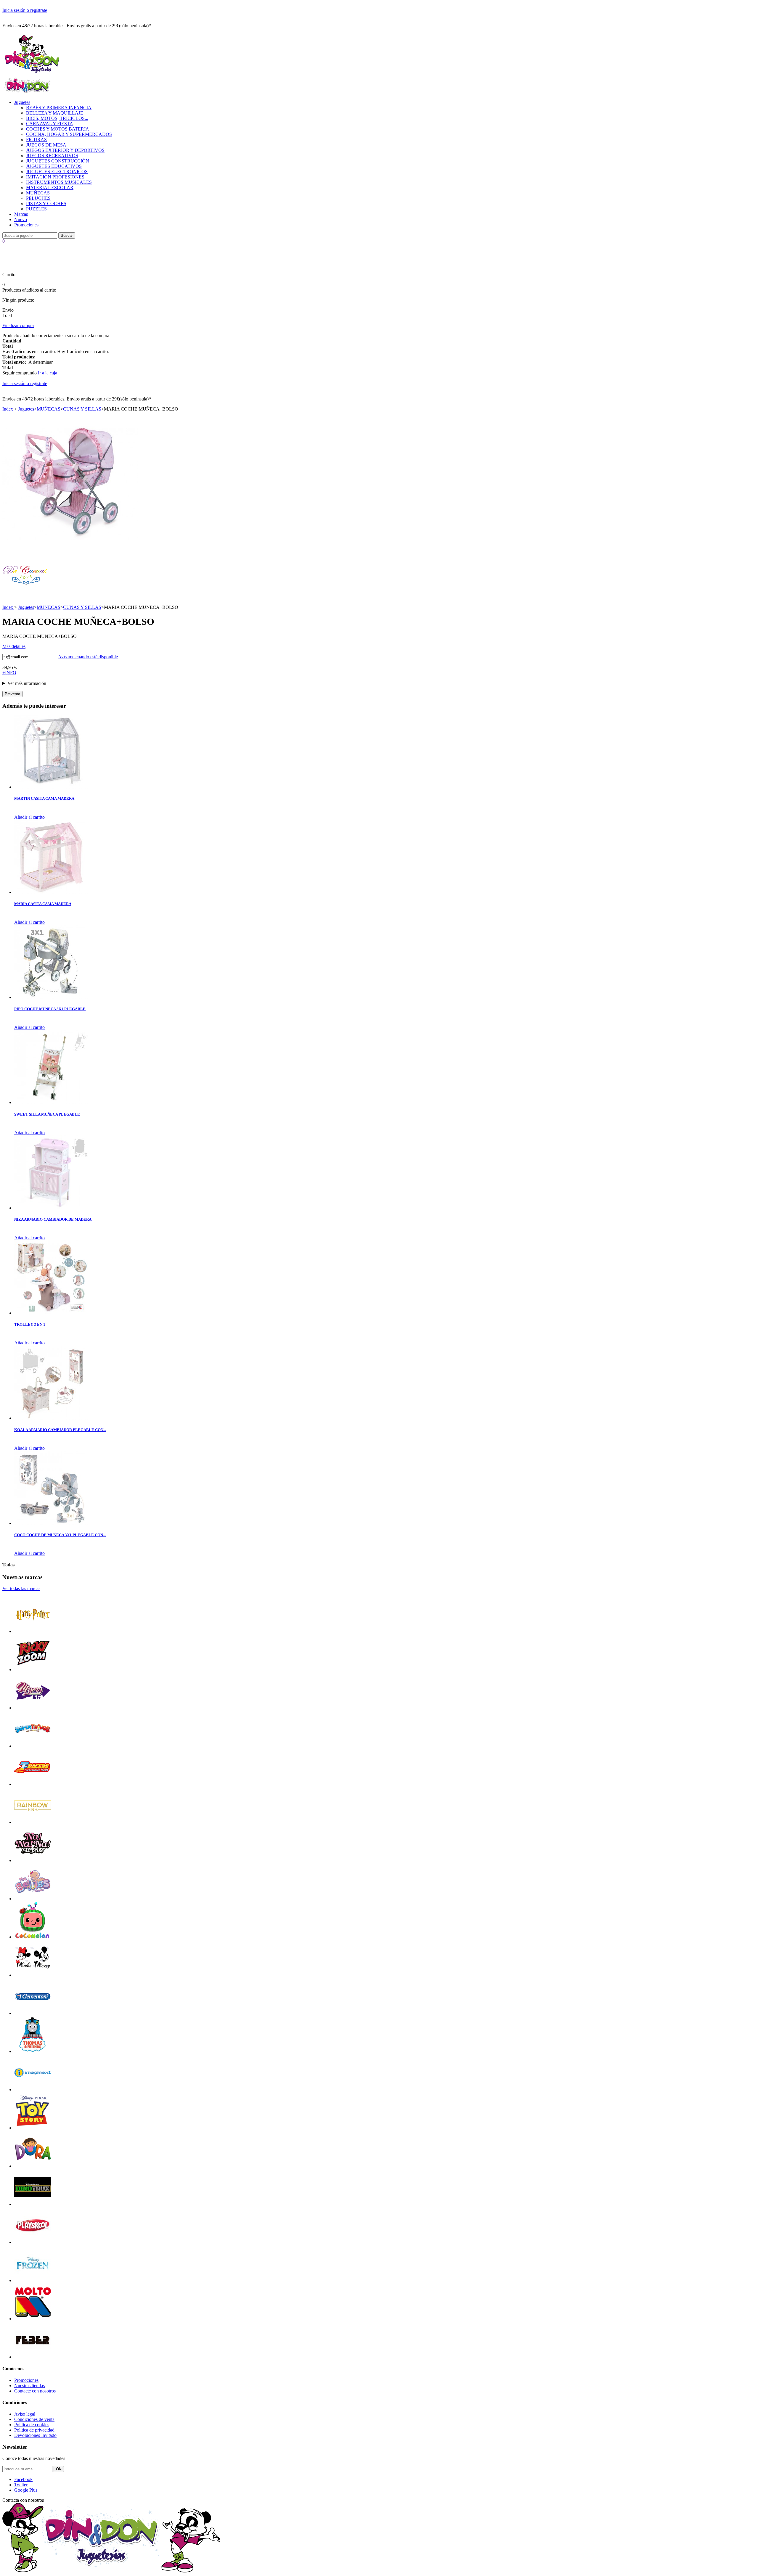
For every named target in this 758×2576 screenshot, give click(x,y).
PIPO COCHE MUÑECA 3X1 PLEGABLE (50, 1009)
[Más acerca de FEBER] (33, 2357)
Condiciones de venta (34, 2419)
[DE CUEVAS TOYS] (25, 596)
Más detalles (14, 646)
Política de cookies (32, 2425)
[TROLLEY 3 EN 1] (51, 1313)
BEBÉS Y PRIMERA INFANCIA (59, 108)
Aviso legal (25, 2414)
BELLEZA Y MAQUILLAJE (55, 113)
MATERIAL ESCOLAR (50, 188)
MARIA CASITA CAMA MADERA (43, 904)
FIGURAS (36, 140)
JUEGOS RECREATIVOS (52, 156)
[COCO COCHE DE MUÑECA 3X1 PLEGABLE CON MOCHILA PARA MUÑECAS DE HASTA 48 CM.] (51, 1523)
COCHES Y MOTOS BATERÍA (58, 129)
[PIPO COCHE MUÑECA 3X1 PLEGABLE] (51, 997)
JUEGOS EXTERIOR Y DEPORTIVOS (65, 150)
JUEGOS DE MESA (46, 145)
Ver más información (27, 683)
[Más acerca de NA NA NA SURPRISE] (33, 1860)
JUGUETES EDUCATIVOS (54, 166)
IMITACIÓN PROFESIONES (55, 177)
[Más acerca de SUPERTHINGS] (33, 1746)
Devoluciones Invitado (35, 2435)
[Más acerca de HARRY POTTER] (33, 1631)
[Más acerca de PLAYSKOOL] (33, 2242)
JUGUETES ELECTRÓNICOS (57, 172)
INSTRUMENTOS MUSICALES (59, 182)
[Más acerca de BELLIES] (33, 1899)
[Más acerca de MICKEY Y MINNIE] (33, 1975)
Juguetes (22, 102)
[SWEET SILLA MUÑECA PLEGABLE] (51, 1102)
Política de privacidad (34, 2430)
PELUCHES (38, 198)
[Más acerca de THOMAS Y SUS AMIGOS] (33, 2051)
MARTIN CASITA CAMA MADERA (44, 798)
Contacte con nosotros (35, 2391)
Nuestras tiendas (29, 2386)
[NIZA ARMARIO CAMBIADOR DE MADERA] (51, 1208)
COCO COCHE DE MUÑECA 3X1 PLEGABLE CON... (60, 1535)
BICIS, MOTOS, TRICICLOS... (57, 118)
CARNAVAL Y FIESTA (50, 124)
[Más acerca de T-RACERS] (33, 1784)
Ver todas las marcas (21, 1588)
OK (59, 2469)
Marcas (21, 214)
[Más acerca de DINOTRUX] (33, 2204)
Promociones (26, 225)
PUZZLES (36, 209)
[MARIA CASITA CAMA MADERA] (51, 892)
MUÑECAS (38, 193)
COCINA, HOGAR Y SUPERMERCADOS (69, 134)
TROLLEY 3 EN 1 (30, 1324)
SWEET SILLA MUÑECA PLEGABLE (47, 1114)
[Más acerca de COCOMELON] (33, 1937)
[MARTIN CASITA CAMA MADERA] (51, 787)
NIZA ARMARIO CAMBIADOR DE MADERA (53, 1219)
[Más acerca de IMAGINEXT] (33, 2090)
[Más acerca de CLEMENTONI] (33, 2013)
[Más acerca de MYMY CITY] (33, 1708)
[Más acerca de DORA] (33, 2166)
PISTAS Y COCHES (46, 203)
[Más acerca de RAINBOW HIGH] (33, 1822)
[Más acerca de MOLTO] (33, 2319)
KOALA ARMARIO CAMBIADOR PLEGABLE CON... (60, 1430)
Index (8, 409)
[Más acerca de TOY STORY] (33, 2128)
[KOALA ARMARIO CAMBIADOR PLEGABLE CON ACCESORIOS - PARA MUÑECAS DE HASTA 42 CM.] (51, 1418)
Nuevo (21, 219)
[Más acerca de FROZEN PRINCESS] (33, 2280)
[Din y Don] (32, 74)
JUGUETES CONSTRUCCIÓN (58, 161)
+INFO (9, 673)
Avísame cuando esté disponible (88, 657)
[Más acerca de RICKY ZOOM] (33, 1670)
